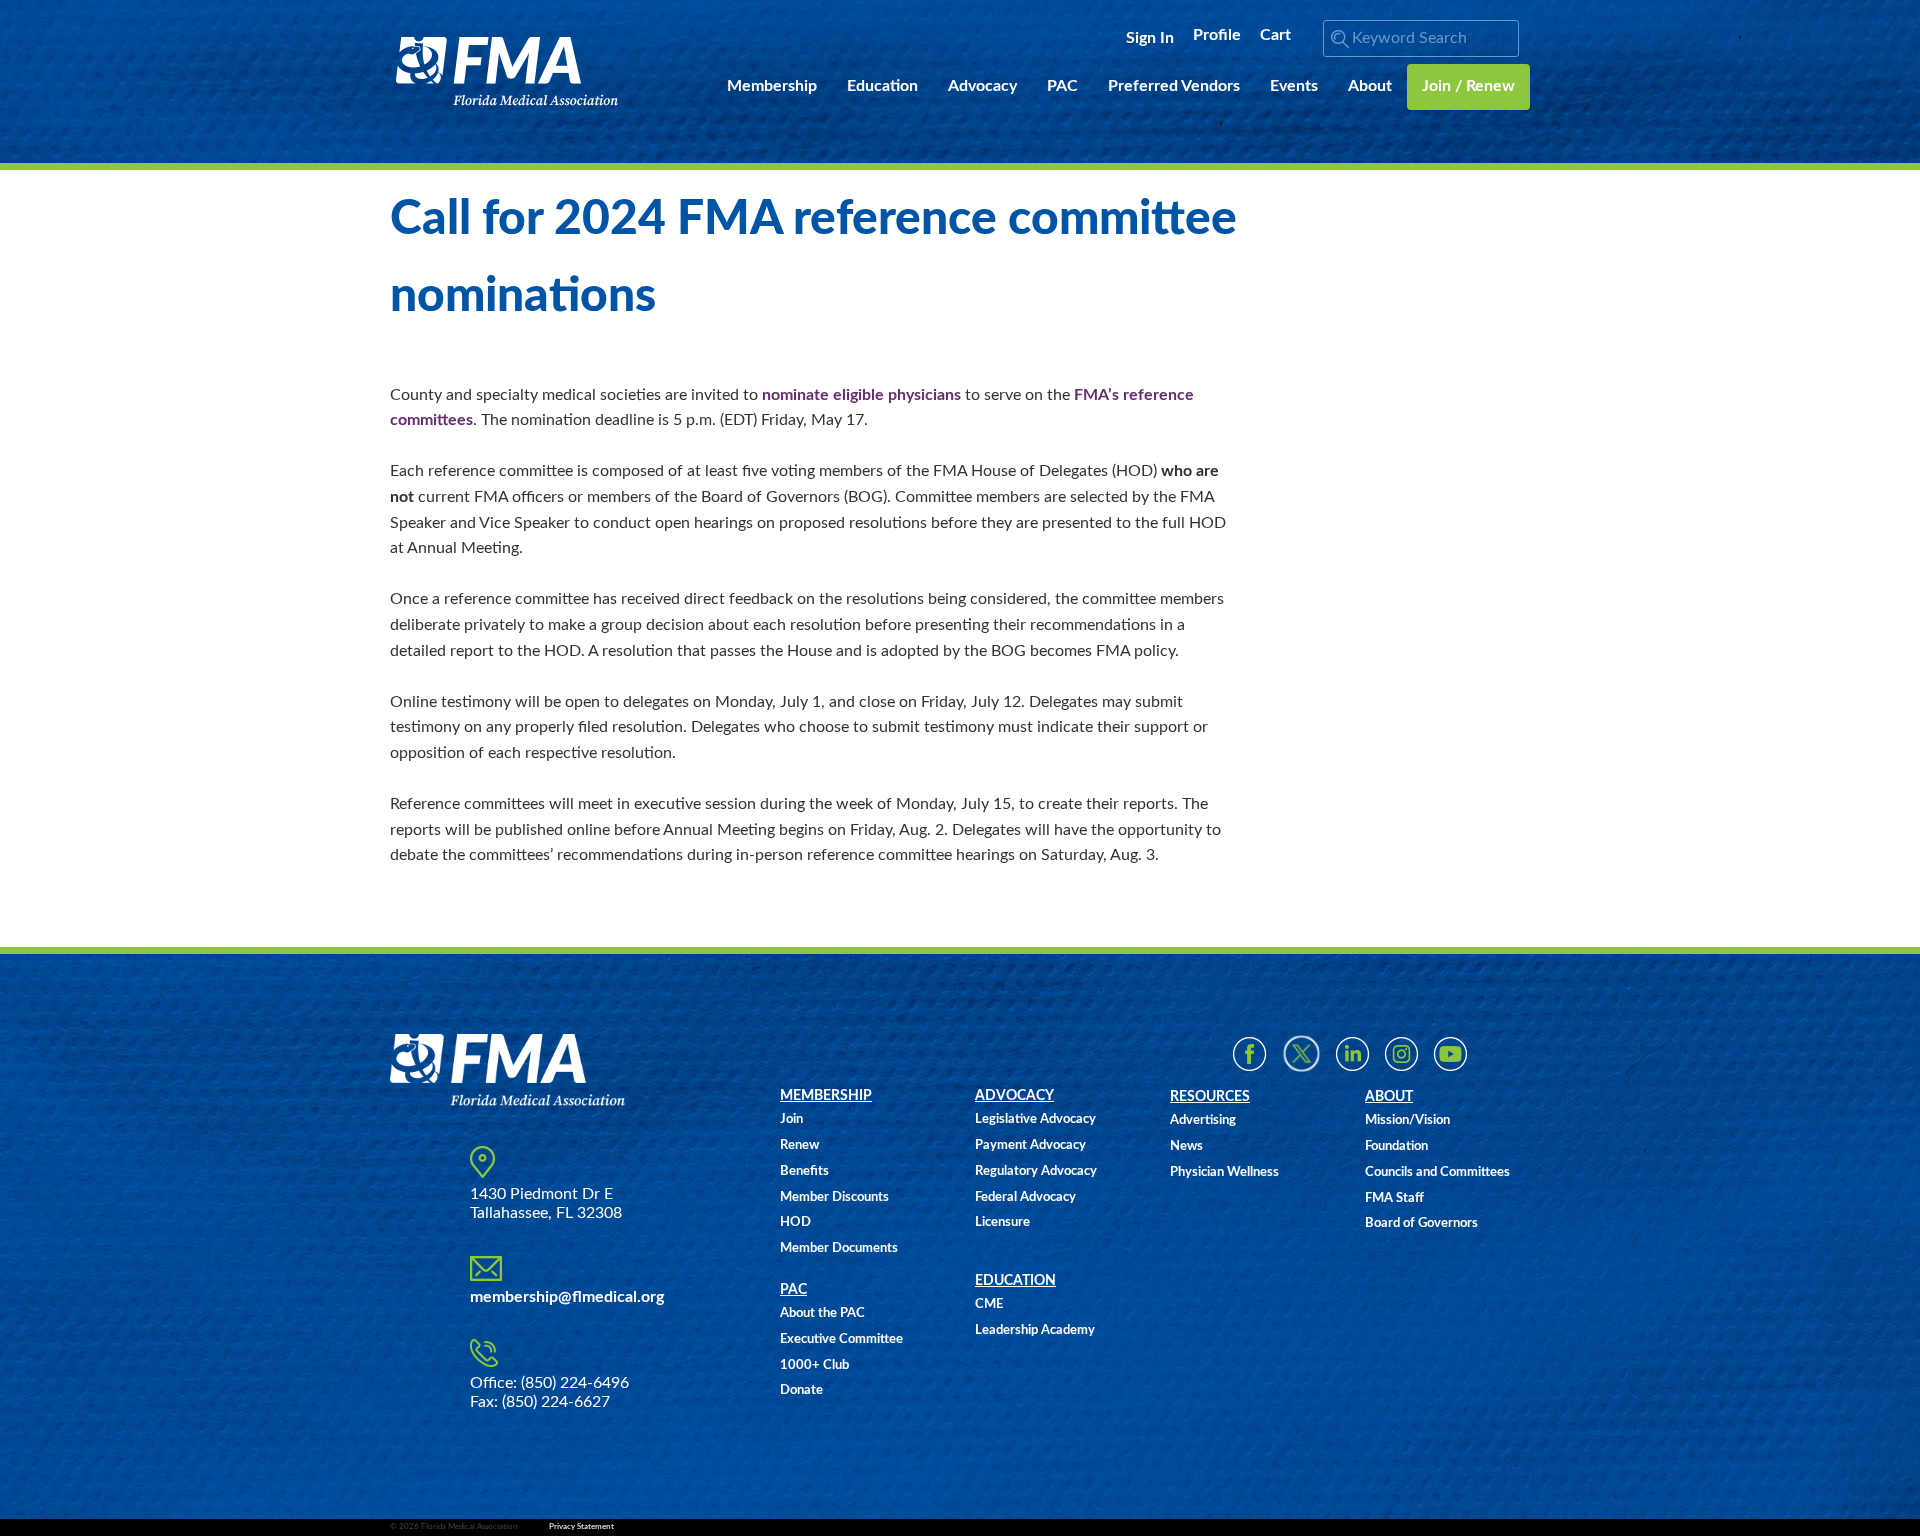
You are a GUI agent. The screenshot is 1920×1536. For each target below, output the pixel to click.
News (1186, 1146)
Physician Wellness (1224, 1172)
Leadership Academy (1035, 1330)
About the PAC (822, 1313)
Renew (799, 1145)
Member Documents (839, 1248)
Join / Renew (1468, 86)
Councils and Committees (1437, 1172)
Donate (801, 1390)
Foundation (1396, 1146)
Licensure (1002, 1222)
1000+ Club (814, 1365)
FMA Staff (1394, 1198)
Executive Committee (841, 1339)
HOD (795, 1222)
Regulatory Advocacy (1036, 1171)
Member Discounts (834, 1197)
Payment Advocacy (1030, 1145)
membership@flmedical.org (567, 1297)
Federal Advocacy (1025, 1197)
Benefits (804, 1171)
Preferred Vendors (1174, 86)
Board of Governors (1421, 1223)
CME (989, 1304)
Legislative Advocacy (1035, 1119)
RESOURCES (1210, 1097)
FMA (507, 71)
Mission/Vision (1407, 1120)
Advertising (1203, 1120)
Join (791, 1119)
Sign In (1150, 38)
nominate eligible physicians (861, 395)
